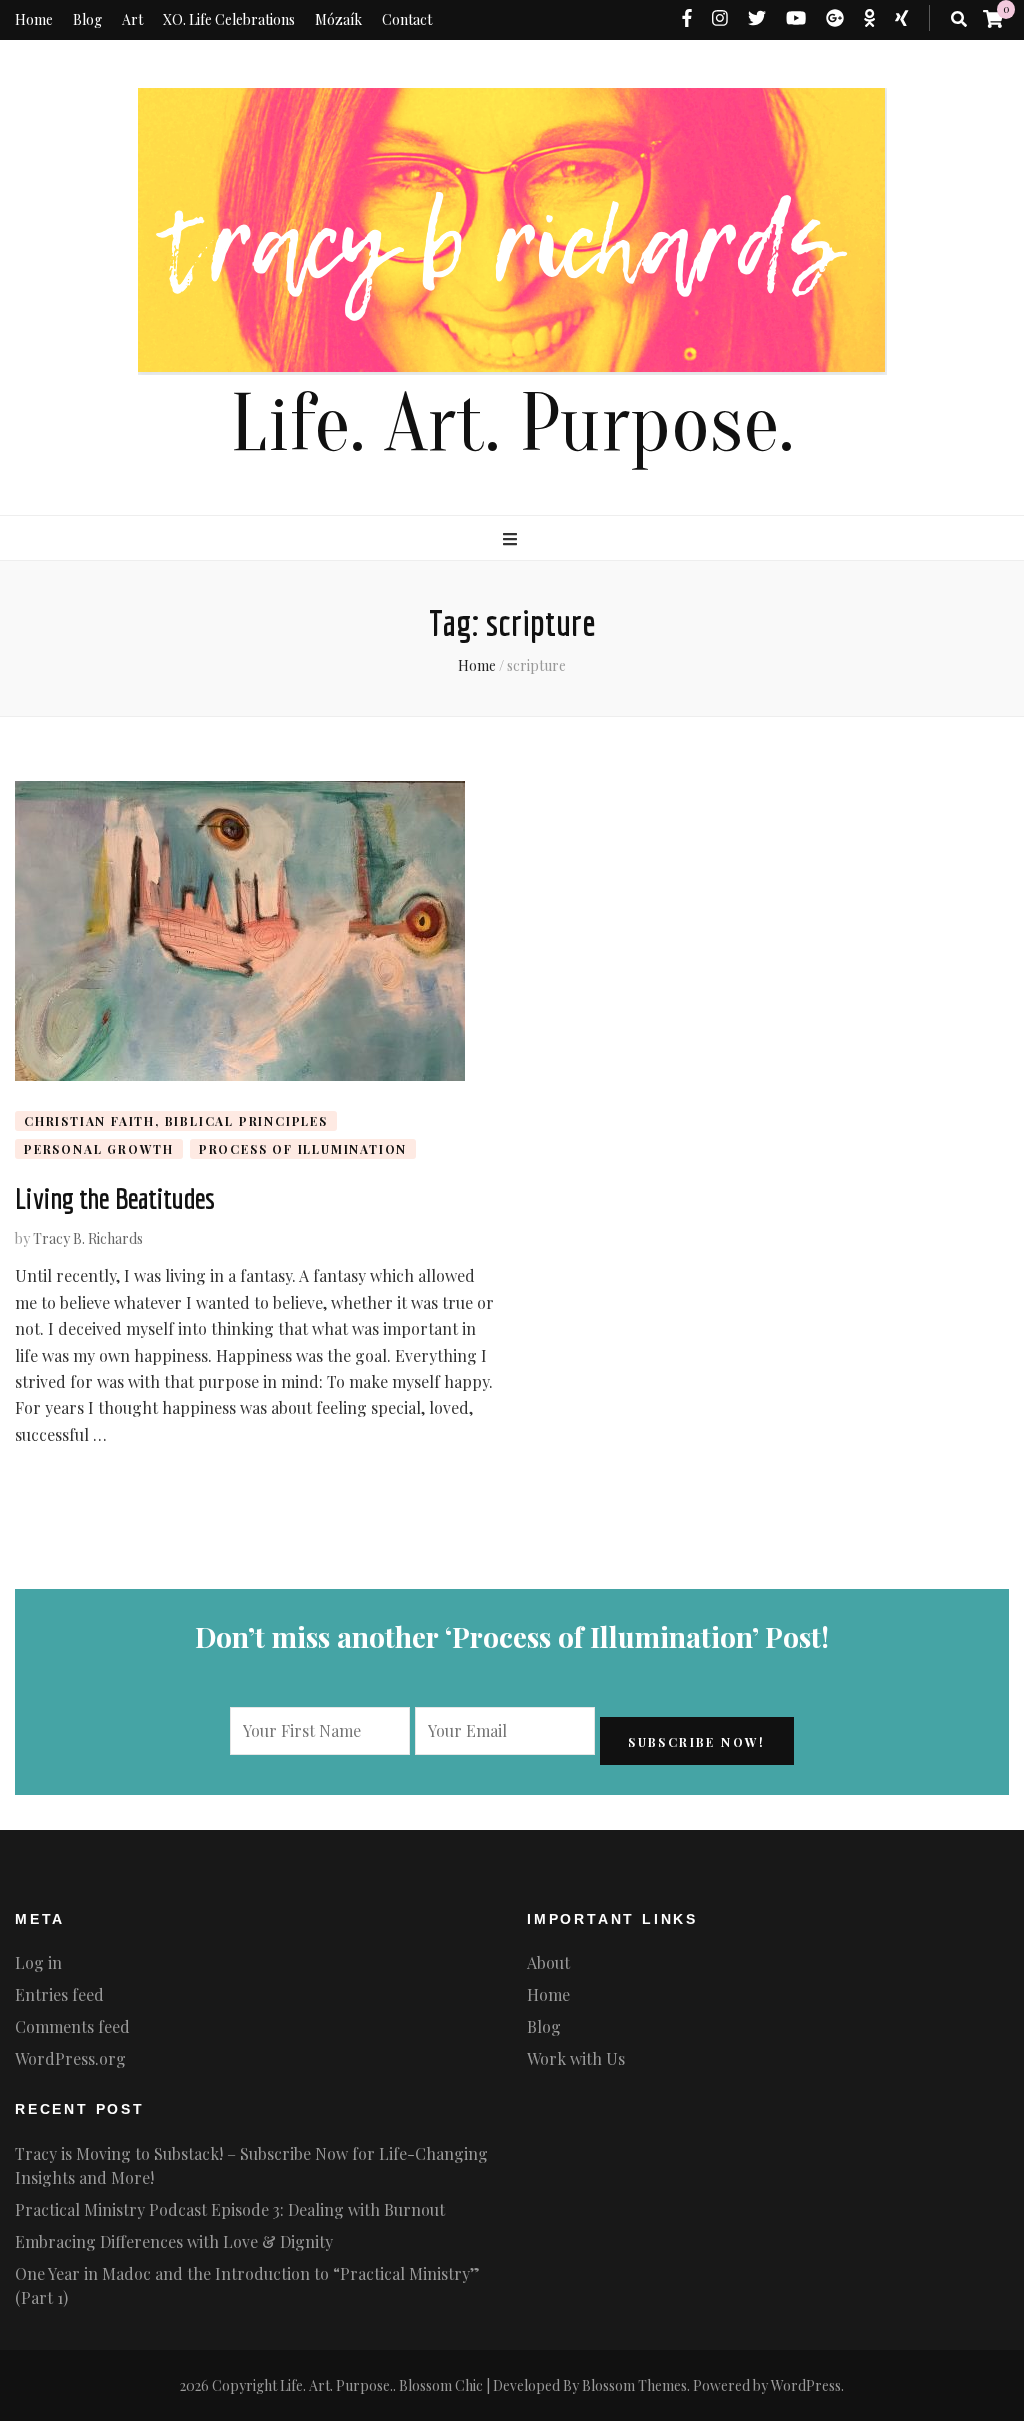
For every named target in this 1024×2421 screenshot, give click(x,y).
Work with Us (576, 2058)
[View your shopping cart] (993, 18)
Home (34, 19)
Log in (38, 1962)
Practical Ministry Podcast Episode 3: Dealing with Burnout (230, 2209)
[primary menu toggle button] (512, 539)
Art (132, 19)
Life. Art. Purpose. (512, 424)
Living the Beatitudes (114, 1198)
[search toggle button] (959, 19)
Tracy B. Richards (88, 1238)
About (548, 1962)
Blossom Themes (634, 2385)
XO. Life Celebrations (229, 19)
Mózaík (338, 19)
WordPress (806, 2385)
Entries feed (59, 1994)
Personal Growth (99, 1149)
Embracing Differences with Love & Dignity (174, 2241)
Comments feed (72, 2026)
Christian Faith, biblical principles (176, 1121)
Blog (87, 19)
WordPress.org (70, 2058)
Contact (407, 19)
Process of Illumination (303, 1149)
